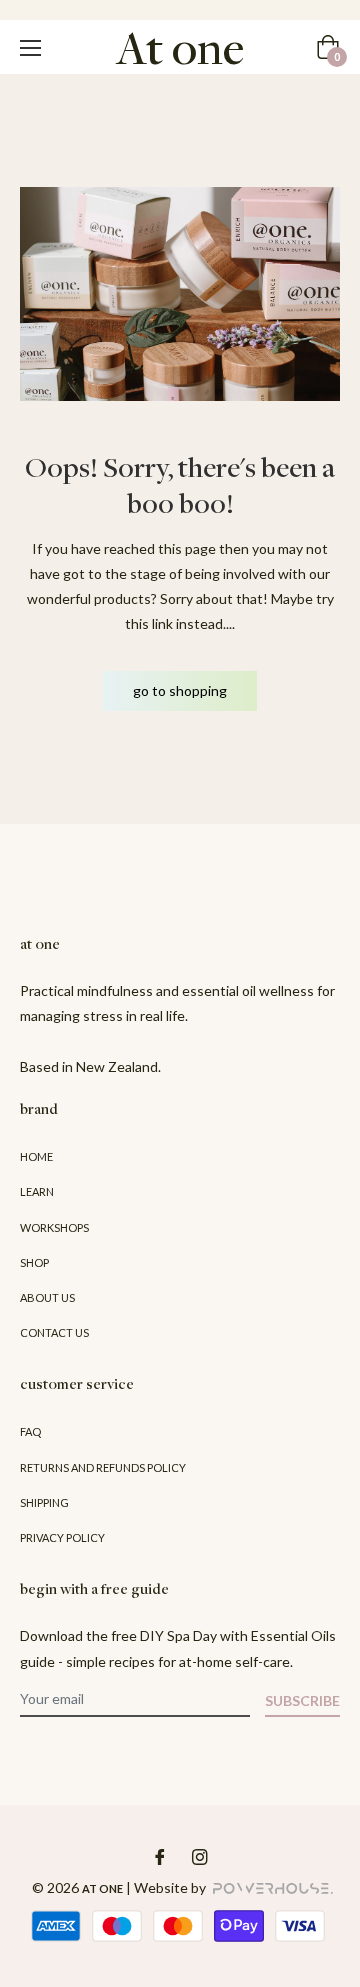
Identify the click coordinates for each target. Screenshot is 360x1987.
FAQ (30, 1431)
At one (102, 1888)
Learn (37, 1191)
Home (36, 1156)
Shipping (44, 1502)
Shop (34, 1262)
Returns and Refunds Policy (103, 1467)
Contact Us (54, 1332)
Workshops (54, 1227)
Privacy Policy (62, 1537)
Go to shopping (180, 690)
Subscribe (302, 1700)
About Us (47, 1297)
